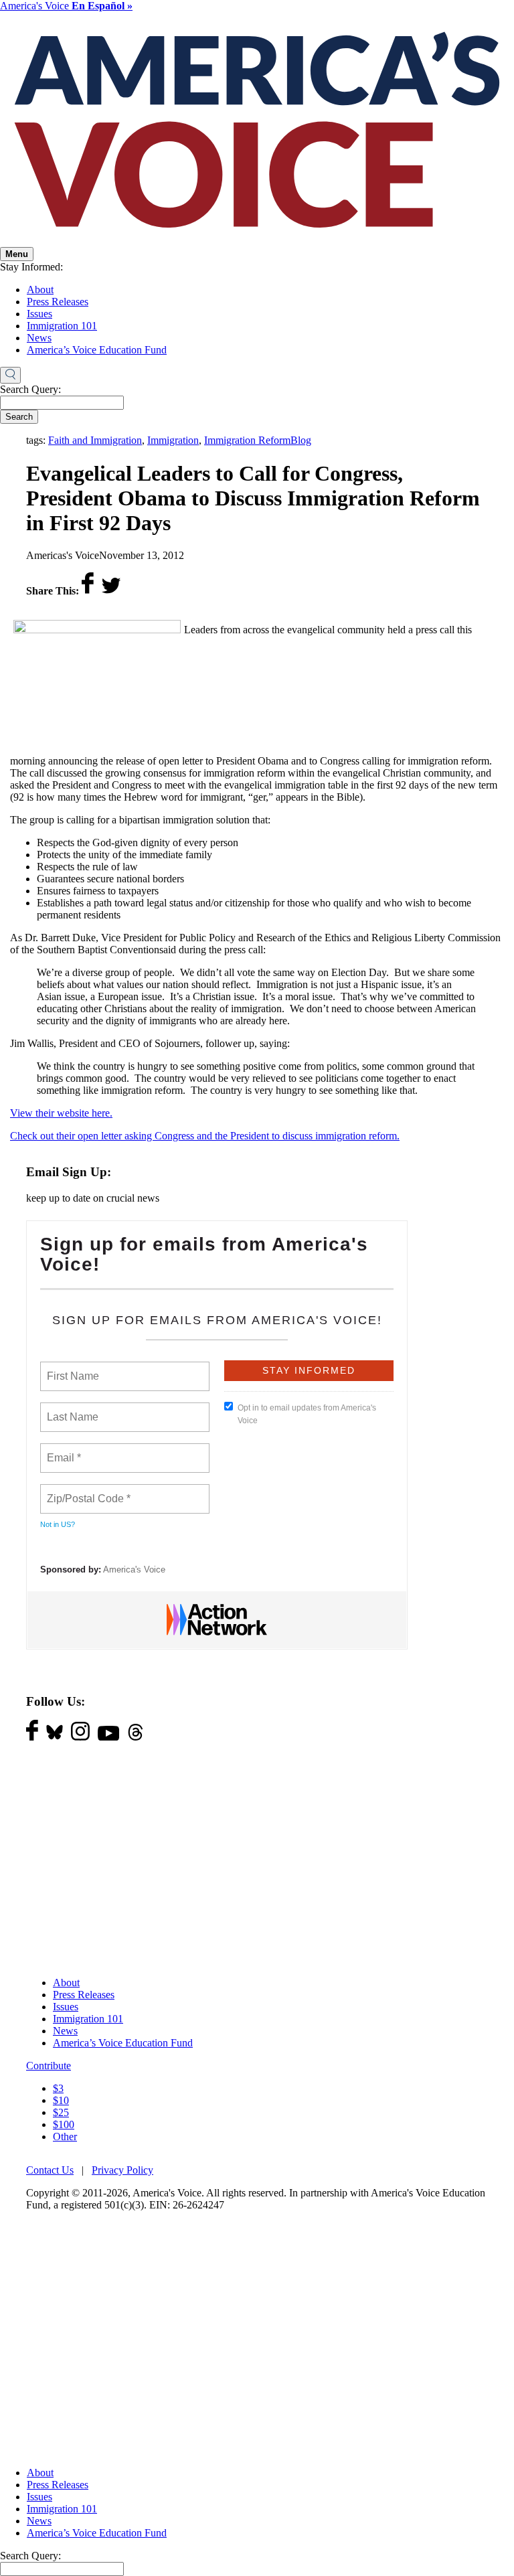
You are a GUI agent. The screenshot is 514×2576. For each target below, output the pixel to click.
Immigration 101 (62, 326)
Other (65, 2137)
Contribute (49, 2066)
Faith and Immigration (95, 440)
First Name (72, 1368)
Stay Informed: (31, 267)
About (40, 290)
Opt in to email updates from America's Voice (307, 1414)
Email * (63, 1450)
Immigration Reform (247, 440)
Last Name (70, 1409)
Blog (301, 440)
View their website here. (61, 1113)
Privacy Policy (122, 2170)
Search (19, 417)
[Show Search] (10, 376)
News (39, 338)
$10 (61, 2100)
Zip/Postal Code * (86, 1491)
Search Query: (30, 389)
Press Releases (58, 302)
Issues (39, 314)
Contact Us (50, 2170)
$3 (58, 2088)
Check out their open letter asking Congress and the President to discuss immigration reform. (205, 1136)
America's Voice (66, 6)
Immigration (173, 440)
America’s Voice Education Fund (97, 350)
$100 (64, 2124)
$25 (61, 2112)
